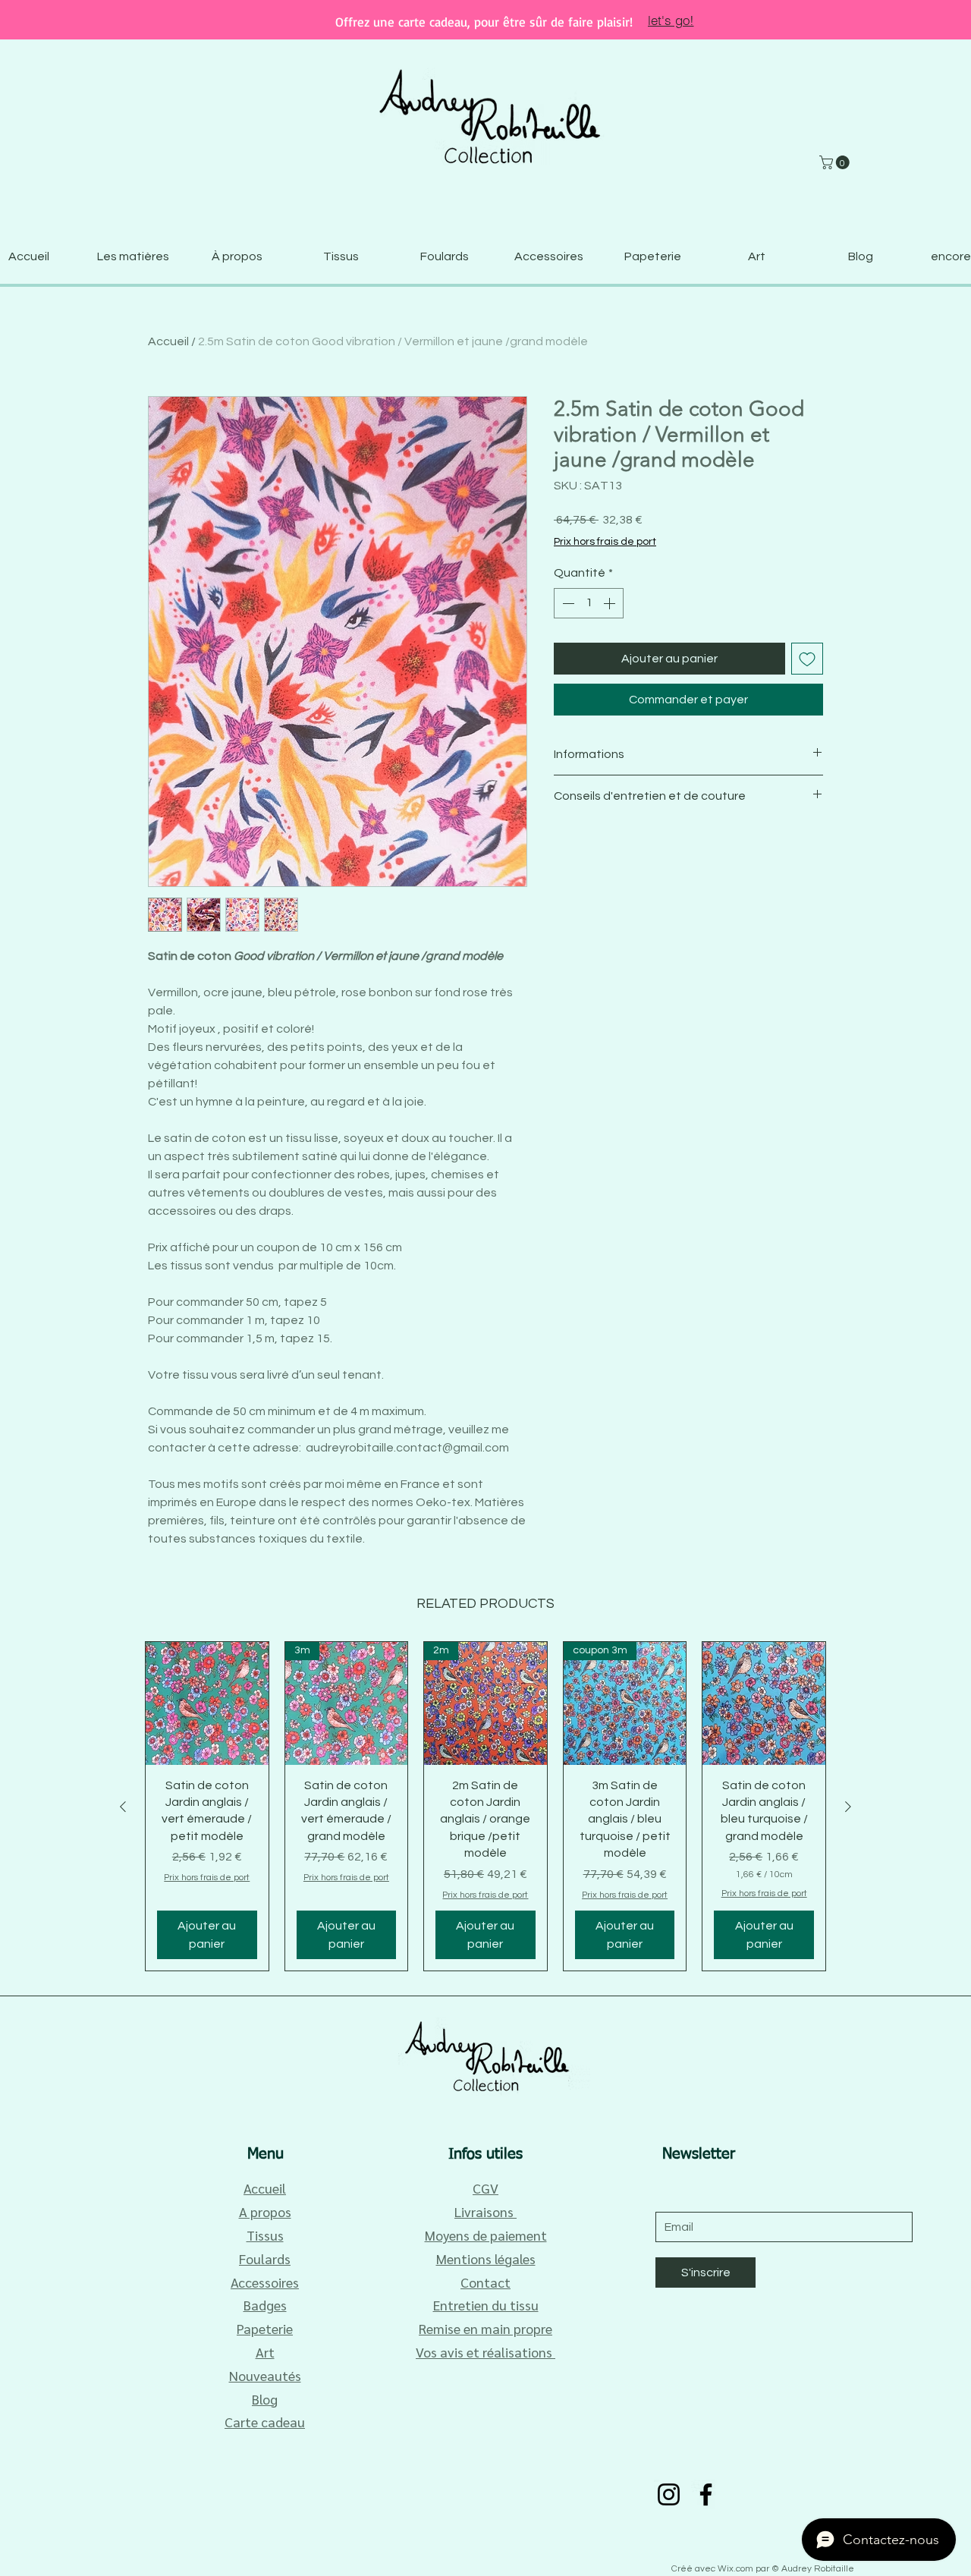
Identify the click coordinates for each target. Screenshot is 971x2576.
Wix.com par (745, 2569)
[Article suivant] (848, 1807)
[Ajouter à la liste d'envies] (807, 659)
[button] (836, 162)
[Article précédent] (123, 1807)
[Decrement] (567, 603)
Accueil (168, 341)
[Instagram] (669, 2494)
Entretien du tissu (486, 2305)
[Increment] (611, 603)
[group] (485, 1806)
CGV (485, 2188)
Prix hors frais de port (605, 542)
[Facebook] (706, 2494)
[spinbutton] (589, 603)
